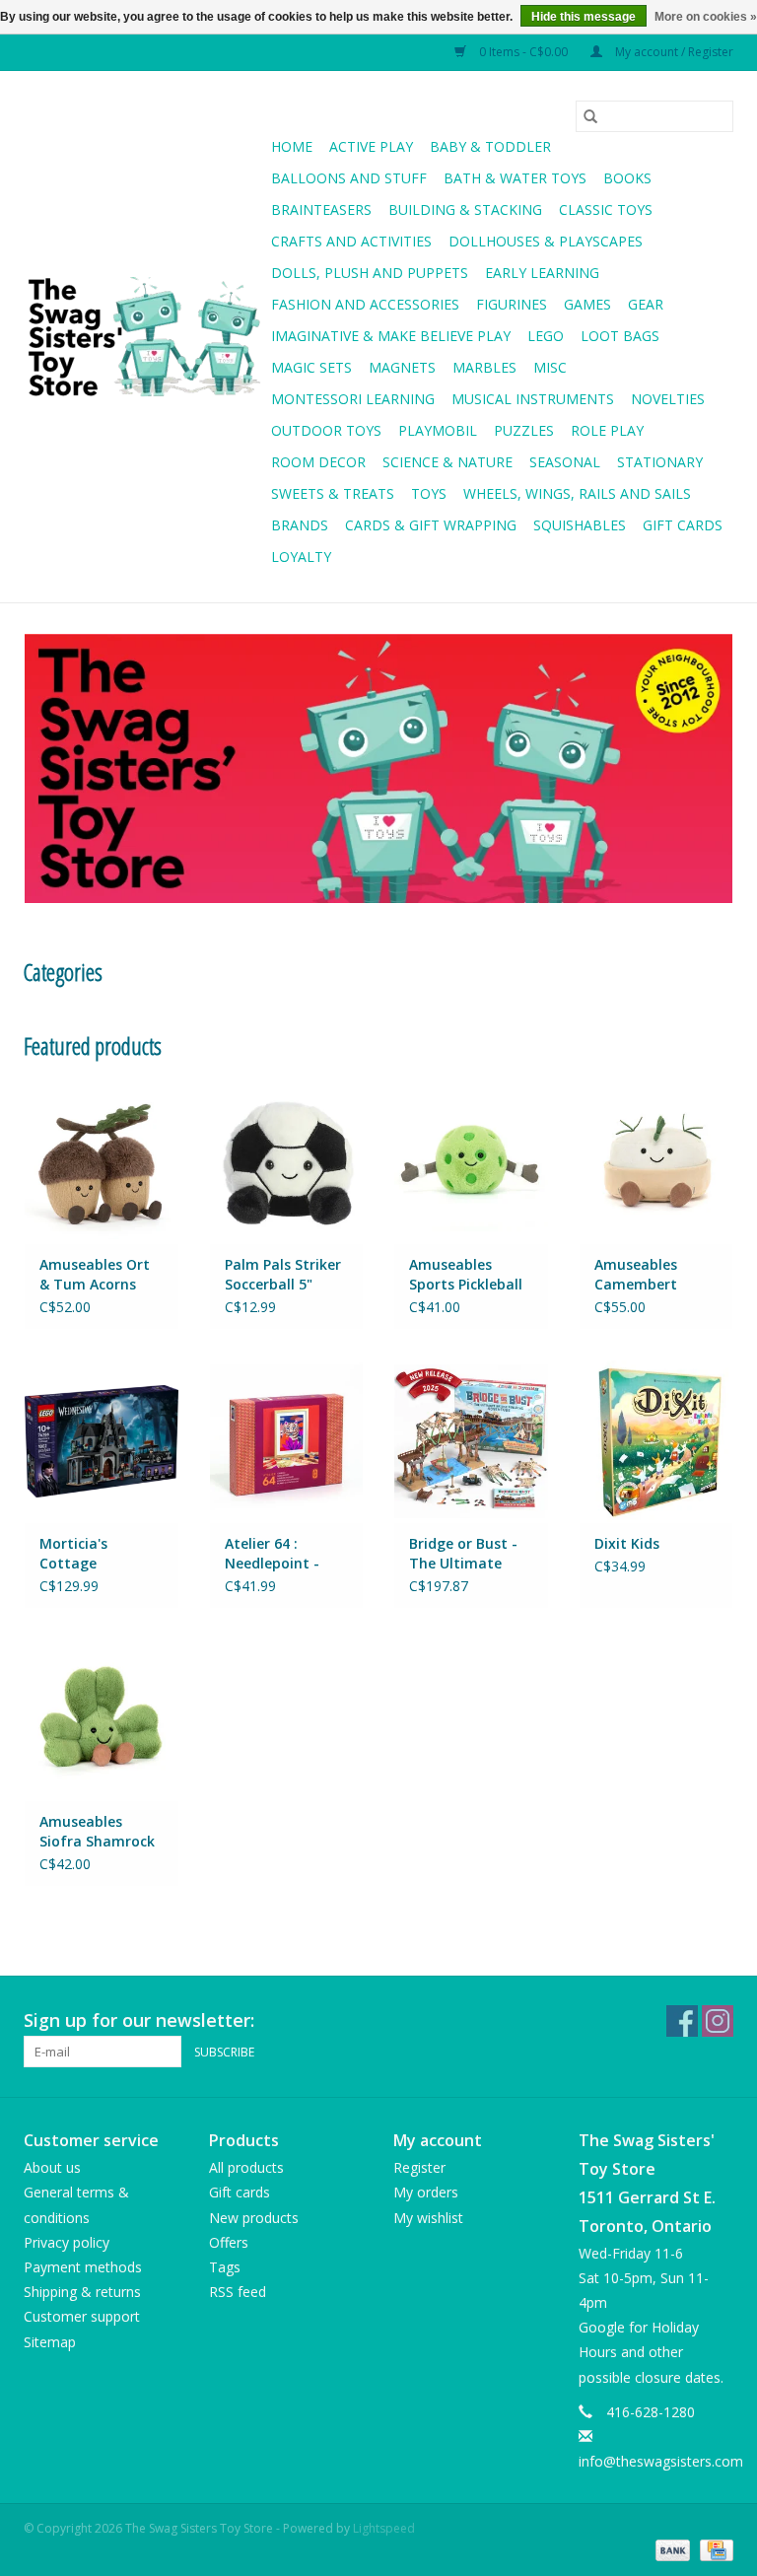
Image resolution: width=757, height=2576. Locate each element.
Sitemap (50, 2342)
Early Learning (542, 273)
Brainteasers (321, 209)
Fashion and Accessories (365, 304)
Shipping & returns (82, 2292)
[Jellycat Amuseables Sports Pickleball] (471, 1162)
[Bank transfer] (671, 2549)
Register (419, 2167)
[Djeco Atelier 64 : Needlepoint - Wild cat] (287, 1441)
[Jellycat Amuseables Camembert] (656, 1162)
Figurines (512, 304)
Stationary (660, 462)
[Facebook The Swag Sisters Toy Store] (682, 2021)
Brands (300, 525)
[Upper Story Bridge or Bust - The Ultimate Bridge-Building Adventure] (471, 1441)
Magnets (402, 367)
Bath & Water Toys (515, 178)
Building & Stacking (465, 209)
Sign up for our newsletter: (139, 2020)
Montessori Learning (353, 399)
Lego (546, 336)
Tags (225, 2267)
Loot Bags (620, 336)
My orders (426, 2192)
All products (246, 2167)
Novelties (668, 399)
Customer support (82, 2316)
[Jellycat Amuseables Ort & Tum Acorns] (102, 1162)
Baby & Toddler (490, 146)
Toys (429, 493)
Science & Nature (447, 462)
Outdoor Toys (326, 430)
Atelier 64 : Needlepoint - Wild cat (272, 1554)
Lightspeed (384, 2528)
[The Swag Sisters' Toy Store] (144, 337)
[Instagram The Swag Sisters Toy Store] (718, 2021)
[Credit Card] (713, 2549)
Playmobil (438, 430)
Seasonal (565, 462)
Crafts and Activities (351, 241)
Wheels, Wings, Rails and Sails (577, 493)
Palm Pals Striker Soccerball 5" (283, 1274)
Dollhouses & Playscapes (546, 241)
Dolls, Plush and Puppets (370, 273)
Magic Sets (311, 367)
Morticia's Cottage (73, 1553)
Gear (646, 304)
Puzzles (524, 430)
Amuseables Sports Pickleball (466, 1274)
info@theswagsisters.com (661, 2461)
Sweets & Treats (333, 493)
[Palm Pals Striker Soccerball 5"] (287, 1162)
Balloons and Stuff (349, 178)
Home (292, 146)
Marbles (484, 367)
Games (587, 304)
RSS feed (238, 2292)
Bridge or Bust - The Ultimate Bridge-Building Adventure (463, 1554)
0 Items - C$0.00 (523, 52)
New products (254, 2218)
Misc (550, 367)
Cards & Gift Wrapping (431, 525)
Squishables (580, 525)
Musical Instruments (533, 399)
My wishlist (428, 2218)
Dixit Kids (627, 1543)
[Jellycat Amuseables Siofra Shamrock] (102, 1720)
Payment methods (83, 2267)
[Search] (590, 116)
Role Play (607, 430)
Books (627, 178)
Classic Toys (606, 209)
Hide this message (584, 17)
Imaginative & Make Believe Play (391, 336)
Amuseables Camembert (636, 1274)
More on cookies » (706, 17)
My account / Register (673, 52)
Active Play (371, 146)
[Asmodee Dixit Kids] (656, 1441)
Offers (229, 2242)
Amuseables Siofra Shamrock (97, 1831)
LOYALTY (301, 557)
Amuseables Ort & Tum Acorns (95, 1274)
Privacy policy (67, 2242)
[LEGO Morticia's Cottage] (102, 1441)
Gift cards (683, 525)
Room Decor (318, 462)
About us (52, 2167)
